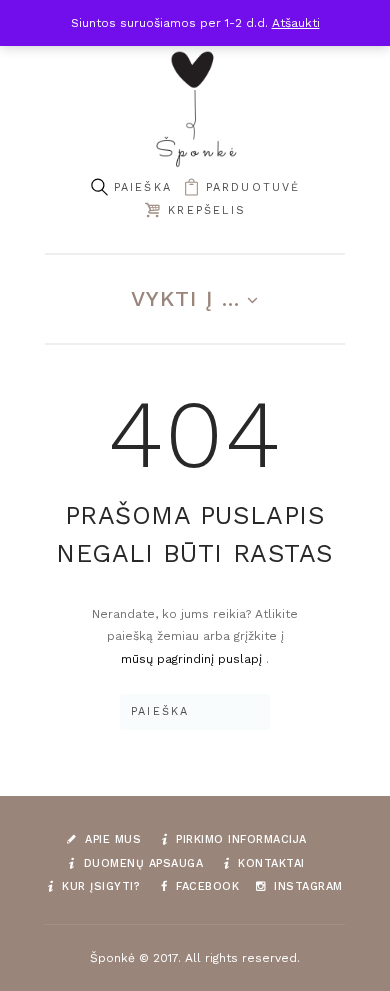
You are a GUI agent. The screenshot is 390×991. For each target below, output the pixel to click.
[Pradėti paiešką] (99, 187)
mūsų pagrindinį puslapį (193, 659)
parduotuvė (253, 187)
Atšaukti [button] (296, 23)
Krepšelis (207, 210)
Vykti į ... (185, 298)
